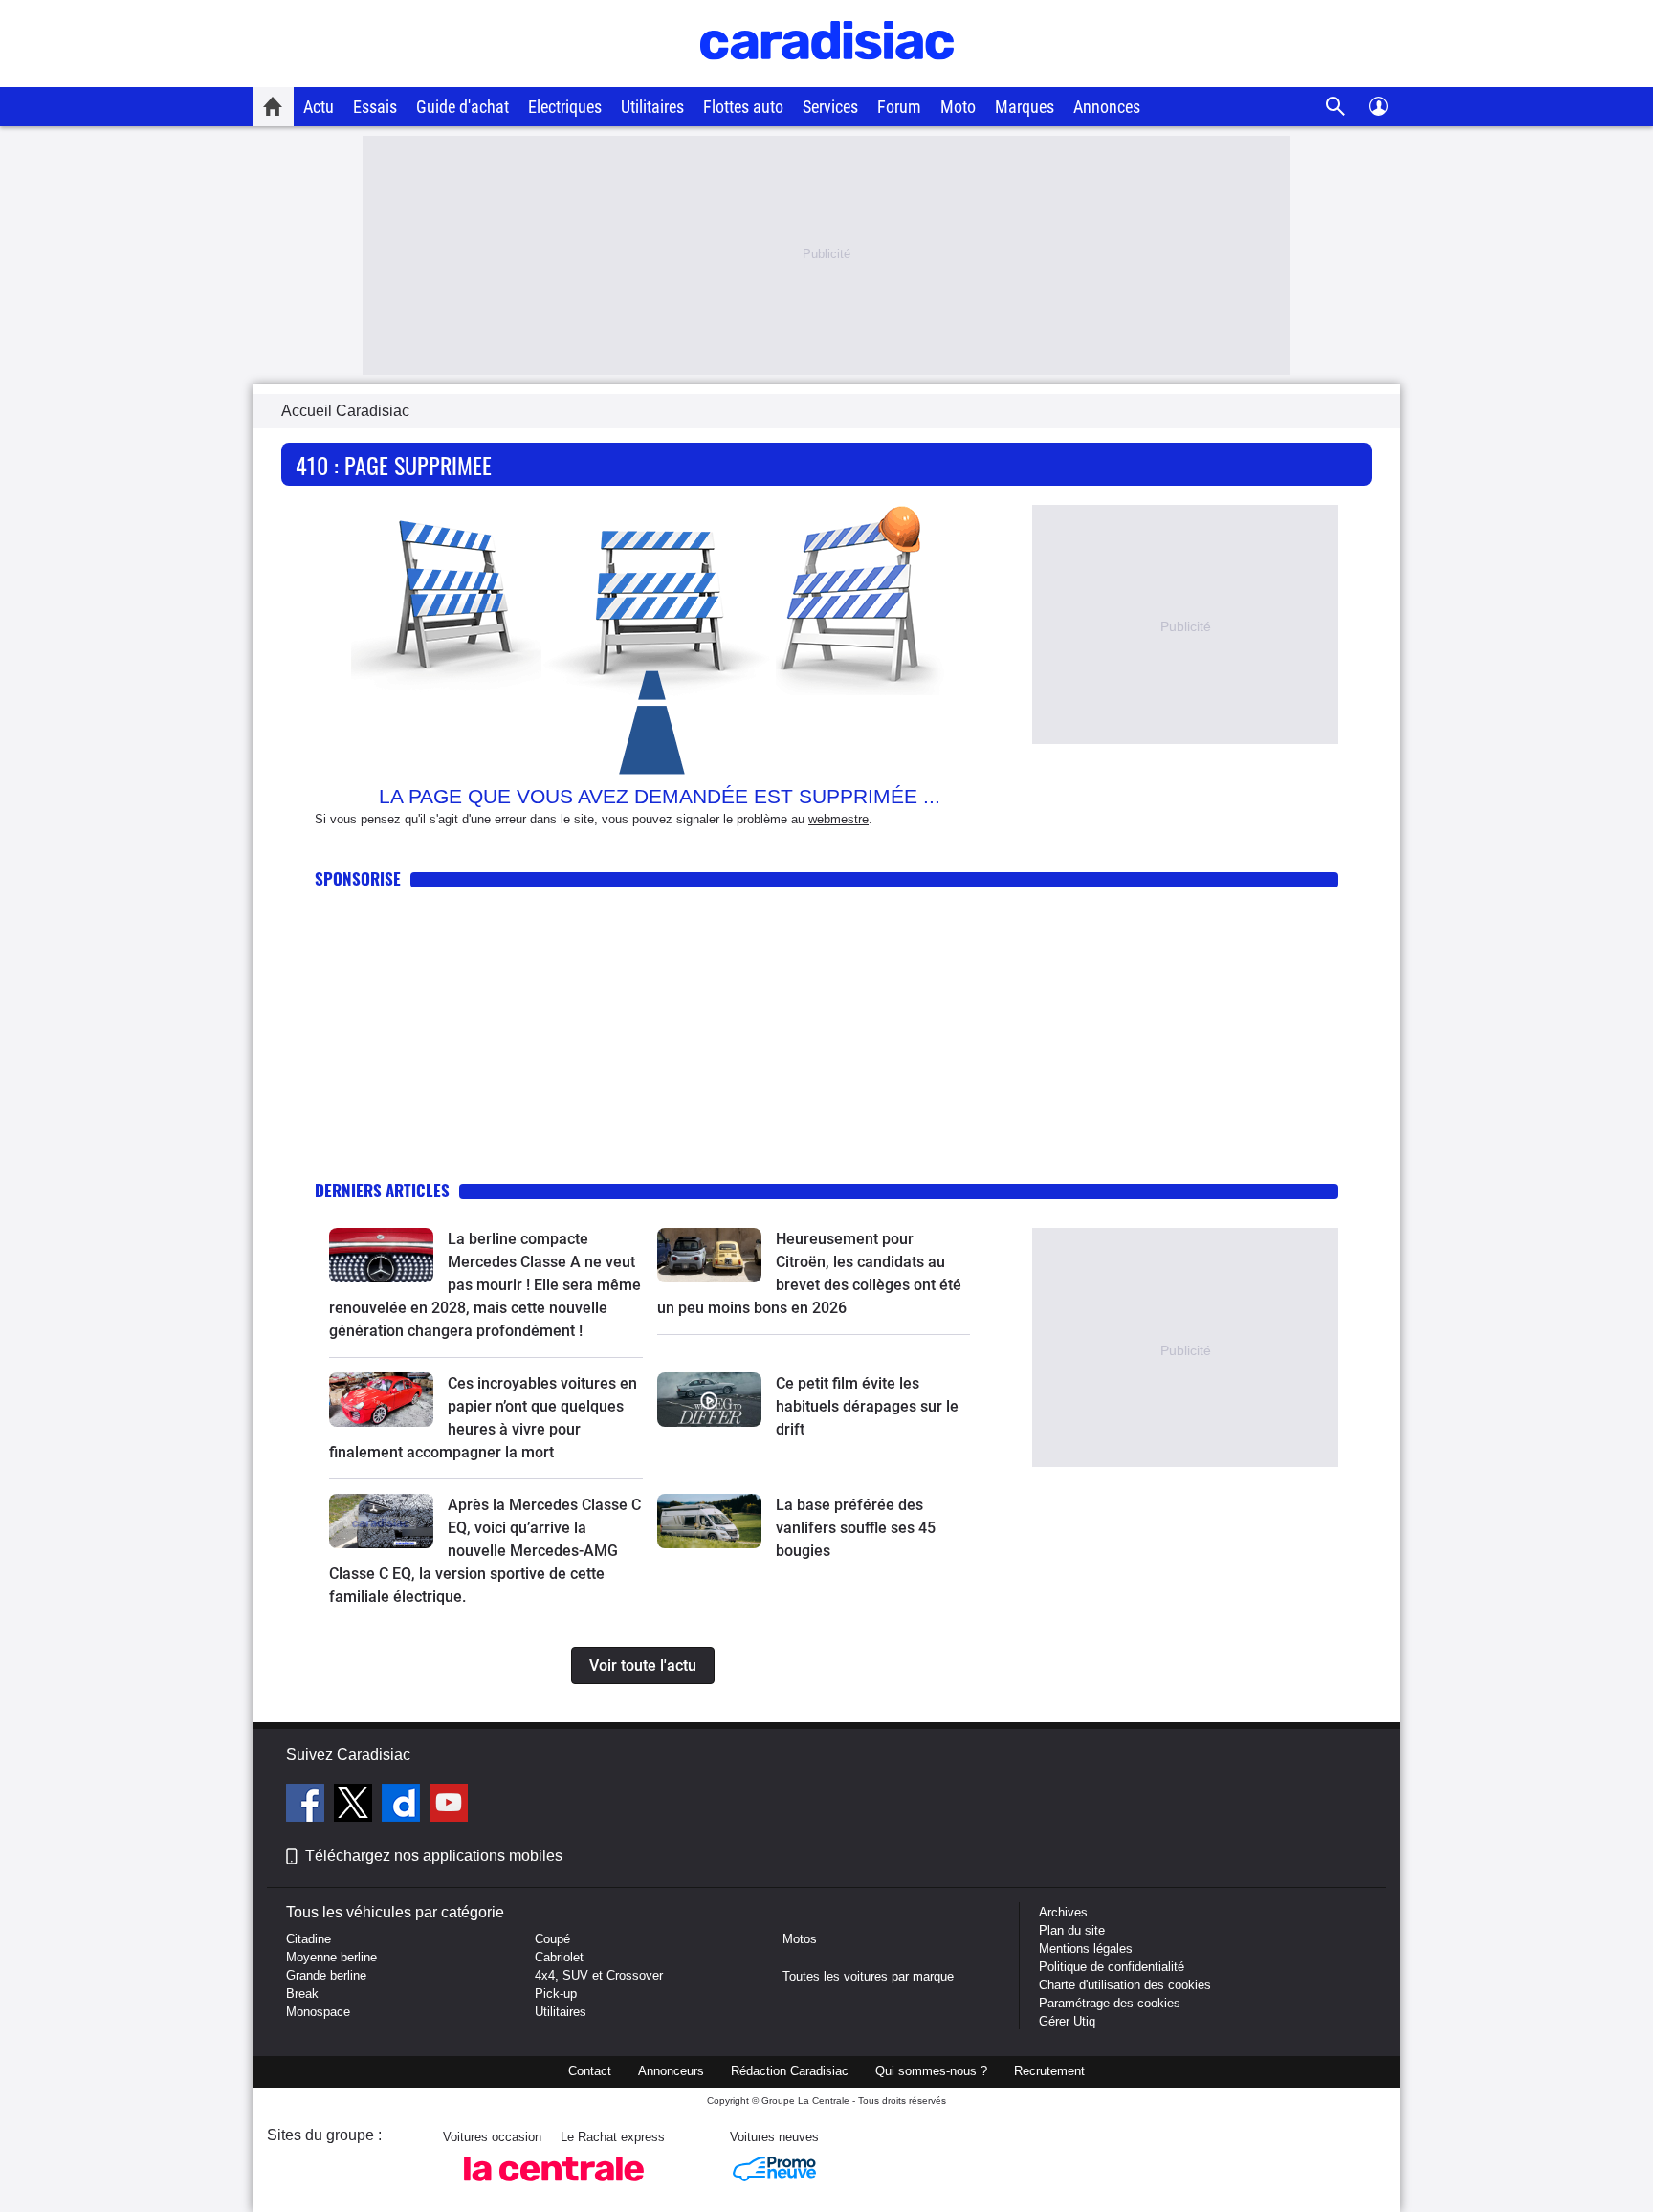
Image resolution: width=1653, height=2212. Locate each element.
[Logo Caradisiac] (827, 77)
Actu (319, 107)
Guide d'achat (463, 107)
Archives (1063, 1912)
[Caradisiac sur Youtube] (449, 1806)
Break (302, 1993)
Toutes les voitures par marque (868, 1976)
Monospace (318, 2012)
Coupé (552, 1939)
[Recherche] (1336, 107)
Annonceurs (671, 2071)
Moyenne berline (331, 1957)
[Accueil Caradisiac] (273, 106)
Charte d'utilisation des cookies (1125, 1985)
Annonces (1107, 107)
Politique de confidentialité (1112, 1967)
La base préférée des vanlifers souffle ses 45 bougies (856, 1528)
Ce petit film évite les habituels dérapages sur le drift (867, 1406)
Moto (958, 107)
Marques (1025, 107)
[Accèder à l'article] (381, 1255)
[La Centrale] (554, 2187)
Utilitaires (652, 107)
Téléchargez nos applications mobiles (434, 1856)
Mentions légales (1086, 1949)
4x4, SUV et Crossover (599, 1975)
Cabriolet (559, 1957)
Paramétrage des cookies (1110, 2003)
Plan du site (1072, 1930)
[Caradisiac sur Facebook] (308, 1806)
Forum (899, 107)
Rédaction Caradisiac (790, 2071)
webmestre (838, 819)
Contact (590, 2071)
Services (830, 107)
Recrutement (1049, 2071)
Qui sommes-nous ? (931, 2071)
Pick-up (556, 1993)
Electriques (565, 107)
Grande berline (326, 1975)
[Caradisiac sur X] (355, 1806)
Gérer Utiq (1067, 2021)
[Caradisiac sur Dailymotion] (403, 1806)
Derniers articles (382, 1190)
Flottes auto (743, 107)
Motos (800, 1939)
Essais (375, 107)
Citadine (309, 1939)
